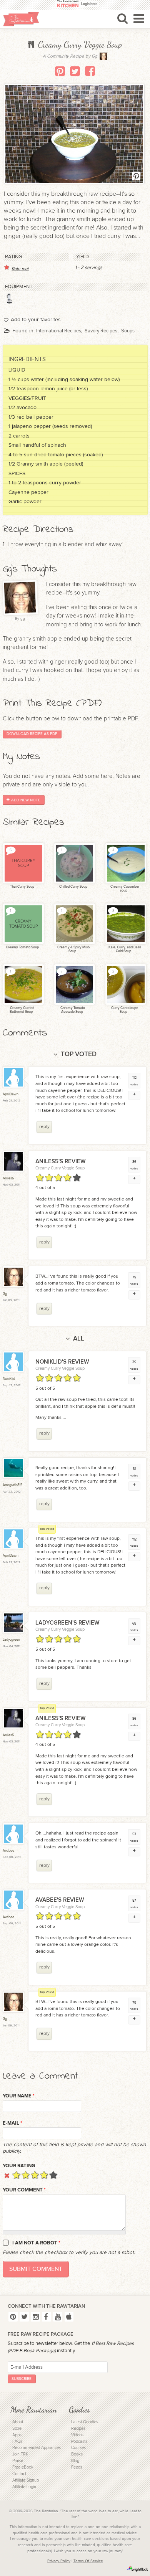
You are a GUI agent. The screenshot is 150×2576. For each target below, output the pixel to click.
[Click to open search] (122, 18)
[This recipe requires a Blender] (10, 299)
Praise (18, 2461)
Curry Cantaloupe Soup (124, 1010)
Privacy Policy (59, 2561)
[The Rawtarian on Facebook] (47, 2317)
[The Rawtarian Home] (21, 19)
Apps (17, 2435)
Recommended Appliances (37, 2448)
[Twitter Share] (75, 71)
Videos (77, 2435)
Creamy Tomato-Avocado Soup (73, 1010)
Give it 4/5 (44, 2175)
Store (17, 2428)
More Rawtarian (33, 2410)
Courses (78, 2448)
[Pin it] (60, 71)
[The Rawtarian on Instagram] (35, 2317)
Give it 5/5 (53, 2175)
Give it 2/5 (26, 2175)
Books (77, 2454)
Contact (19, 2474)
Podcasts (79, 2441)
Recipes (78, 2428)
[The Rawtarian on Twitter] (24, 2317)
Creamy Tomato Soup (22, 947)
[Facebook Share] (90, 71)
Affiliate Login (24, 2487)
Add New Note (26, 800)
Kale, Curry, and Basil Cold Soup (124, 949)
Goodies (79, 2410)
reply (44, 1127)
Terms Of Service (88, 2561)
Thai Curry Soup (22, 887)
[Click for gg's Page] (103, 59)
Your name (19, 2096)
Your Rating (19, 2166)
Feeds (77, 2467)
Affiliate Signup (26, 2480)
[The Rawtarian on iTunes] (69, 2317)
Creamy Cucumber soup (124, 889)
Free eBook (23, 2467)
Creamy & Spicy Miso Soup (73, 949)
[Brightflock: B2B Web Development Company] (138, 2569)
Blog (75, 2461)
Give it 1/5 (16, 2175)
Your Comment (24, 2190)
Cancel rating (7, 2175)
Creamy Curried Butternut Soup (22, 1010)
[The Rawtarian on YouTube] (58, 2317)
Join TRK (20, 2454)
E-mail (12, 2123)
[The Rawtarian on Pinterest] (13, 2317)
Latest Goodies (85, 2422)
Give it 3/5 (35, 2175)
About (18, 2422)
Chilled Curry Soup (73, 887)
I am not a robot (36, 2243)
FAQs (17, 2441)
